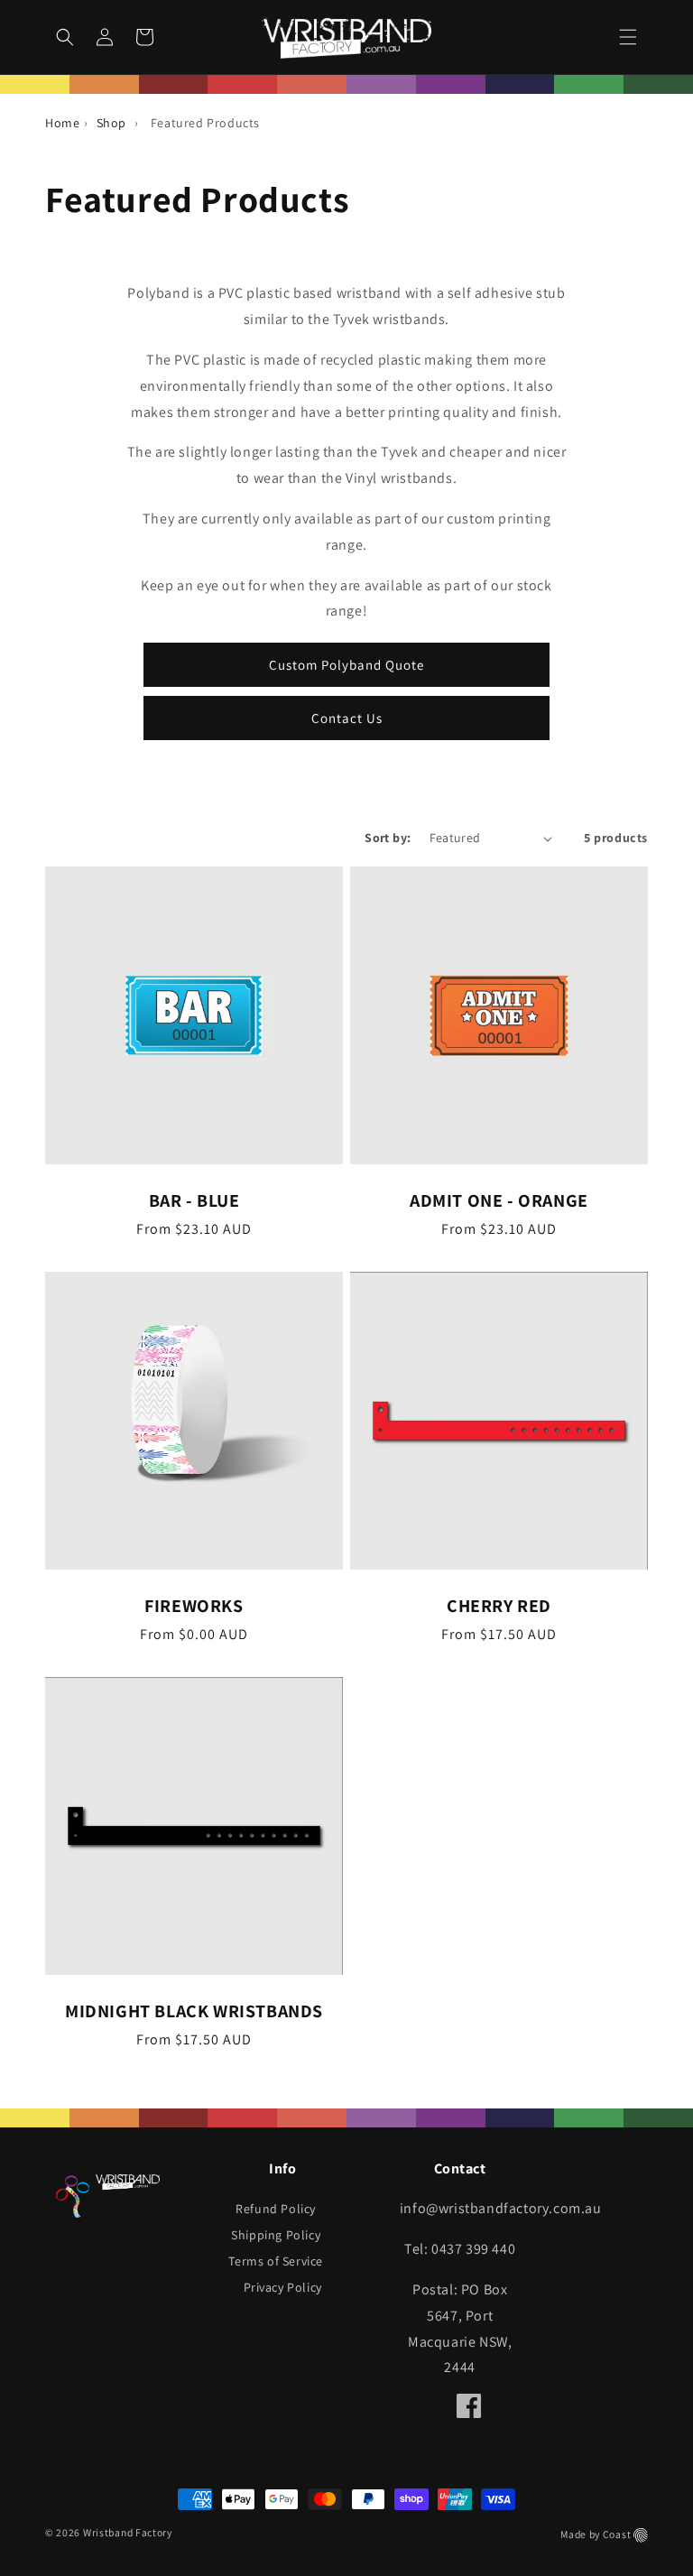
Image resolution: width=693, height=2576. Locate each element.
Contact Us (347, 718)
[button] (628, 37)
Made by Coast (596, 2534)
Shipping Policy (276, 2235)
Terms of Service (276, 2261)
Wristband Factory (128, 2532)
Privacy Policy (283, 2287)
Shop (111, 123)
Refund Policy (276, 2209)
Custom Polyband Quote (346, 665)
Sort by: (388, 838)
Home (62, 123)
